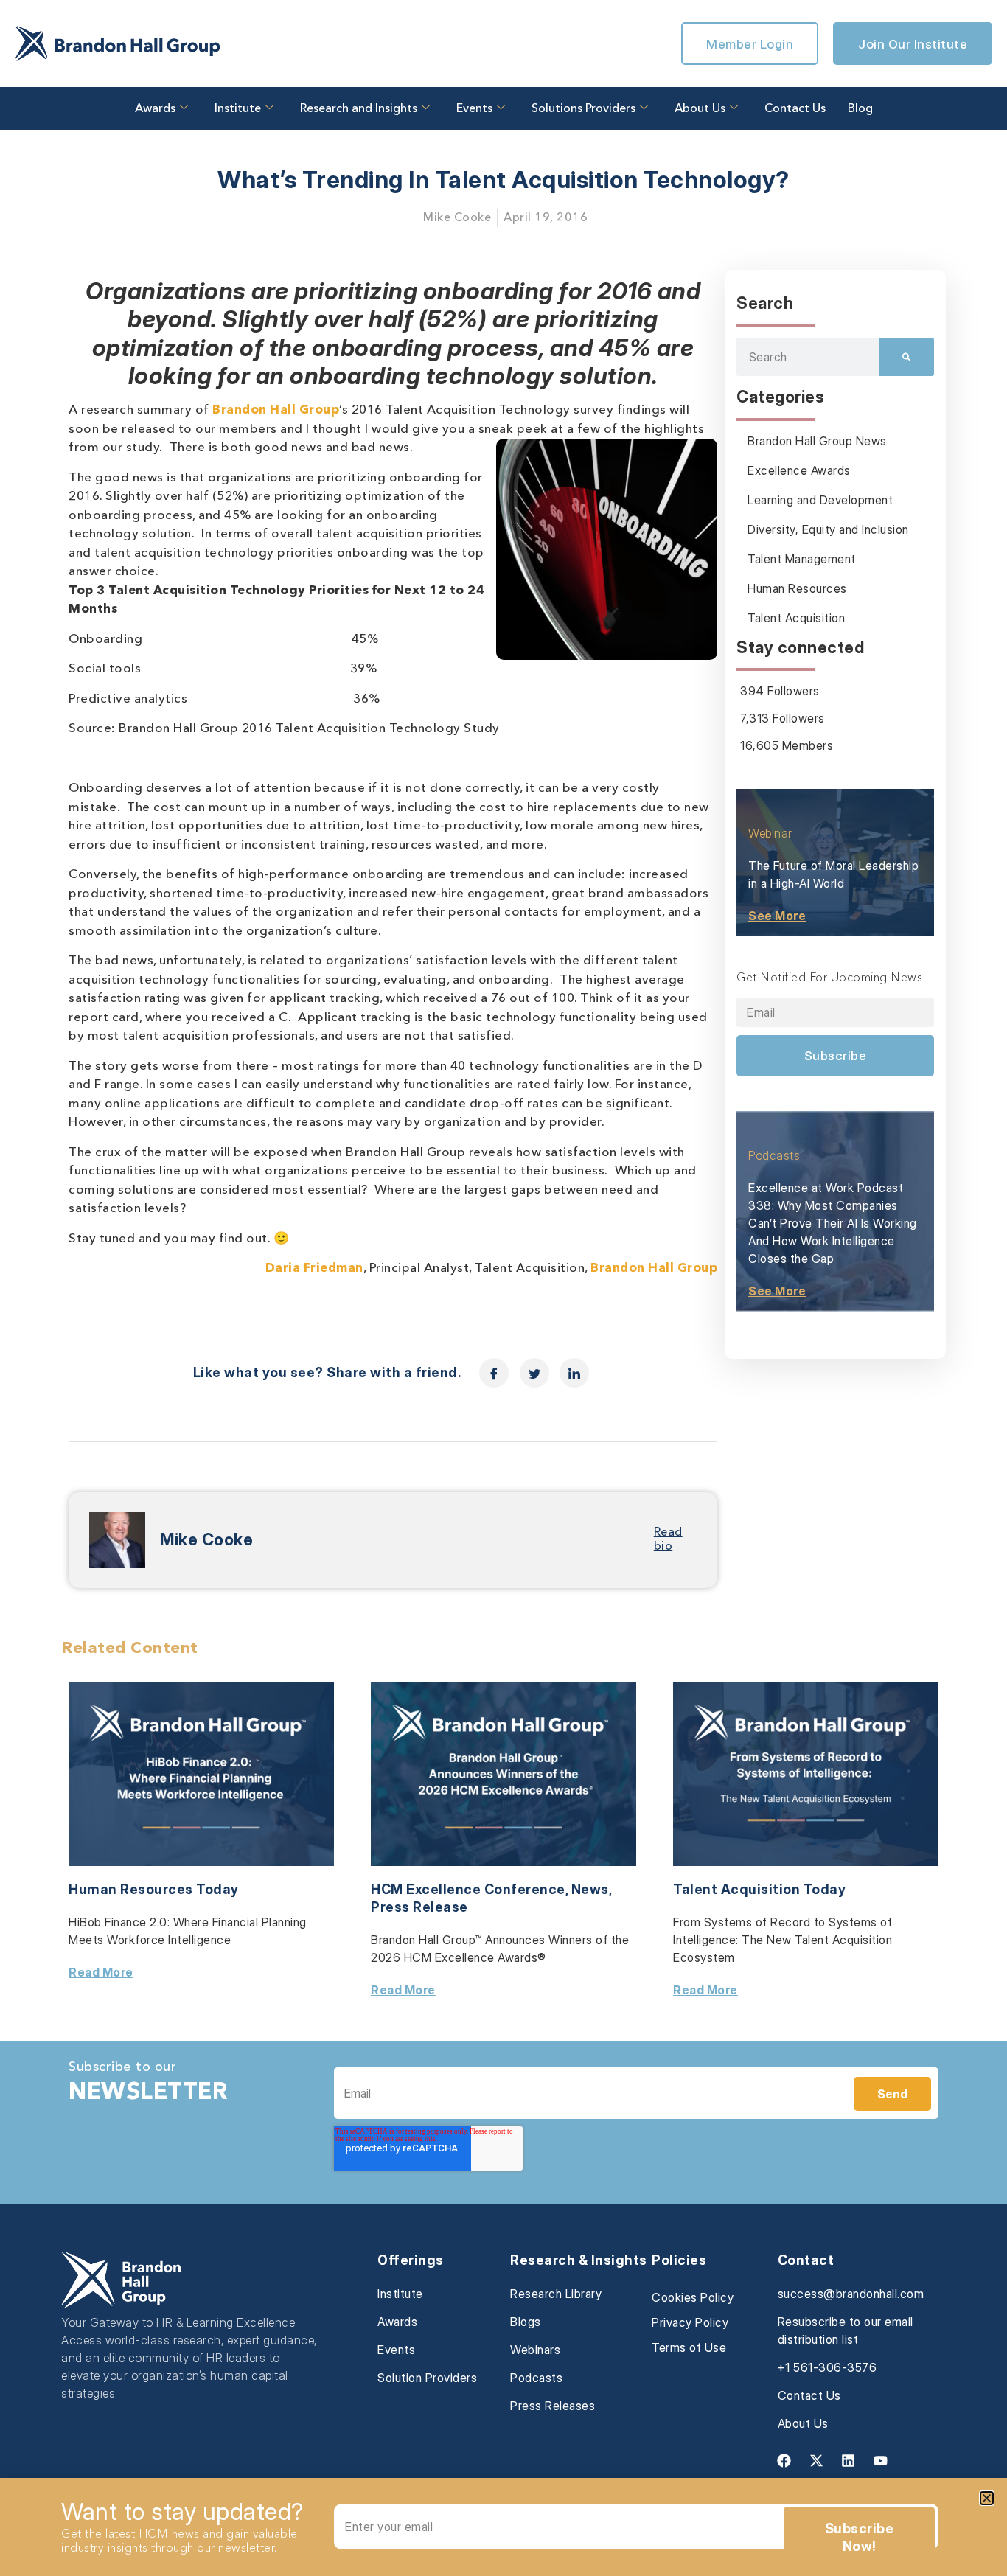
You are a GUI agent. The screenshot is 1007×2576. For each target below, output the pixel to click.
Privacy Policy (690, 2322)
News (590, 1889)
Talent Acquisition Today (759, 1889)
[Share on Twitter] (534, 1373)
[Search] (906, 357)
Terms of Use (689, 2347)
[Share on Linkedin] (574, 1373)
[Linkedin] (849, 2461)
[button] (987, 2498)
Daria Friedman (314, 1268)
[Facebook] (784, 2461)
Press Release (419, 1907)
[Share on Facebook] (494, 1373)
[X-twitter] (816, 2461)
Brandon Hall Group (276, 410)
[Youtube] (880, 2461)
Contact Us (795, 109)
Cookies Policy (693, 2297)
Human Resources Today (154, 1889)
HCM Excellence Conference (468, 1889)
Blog (860, 109)
